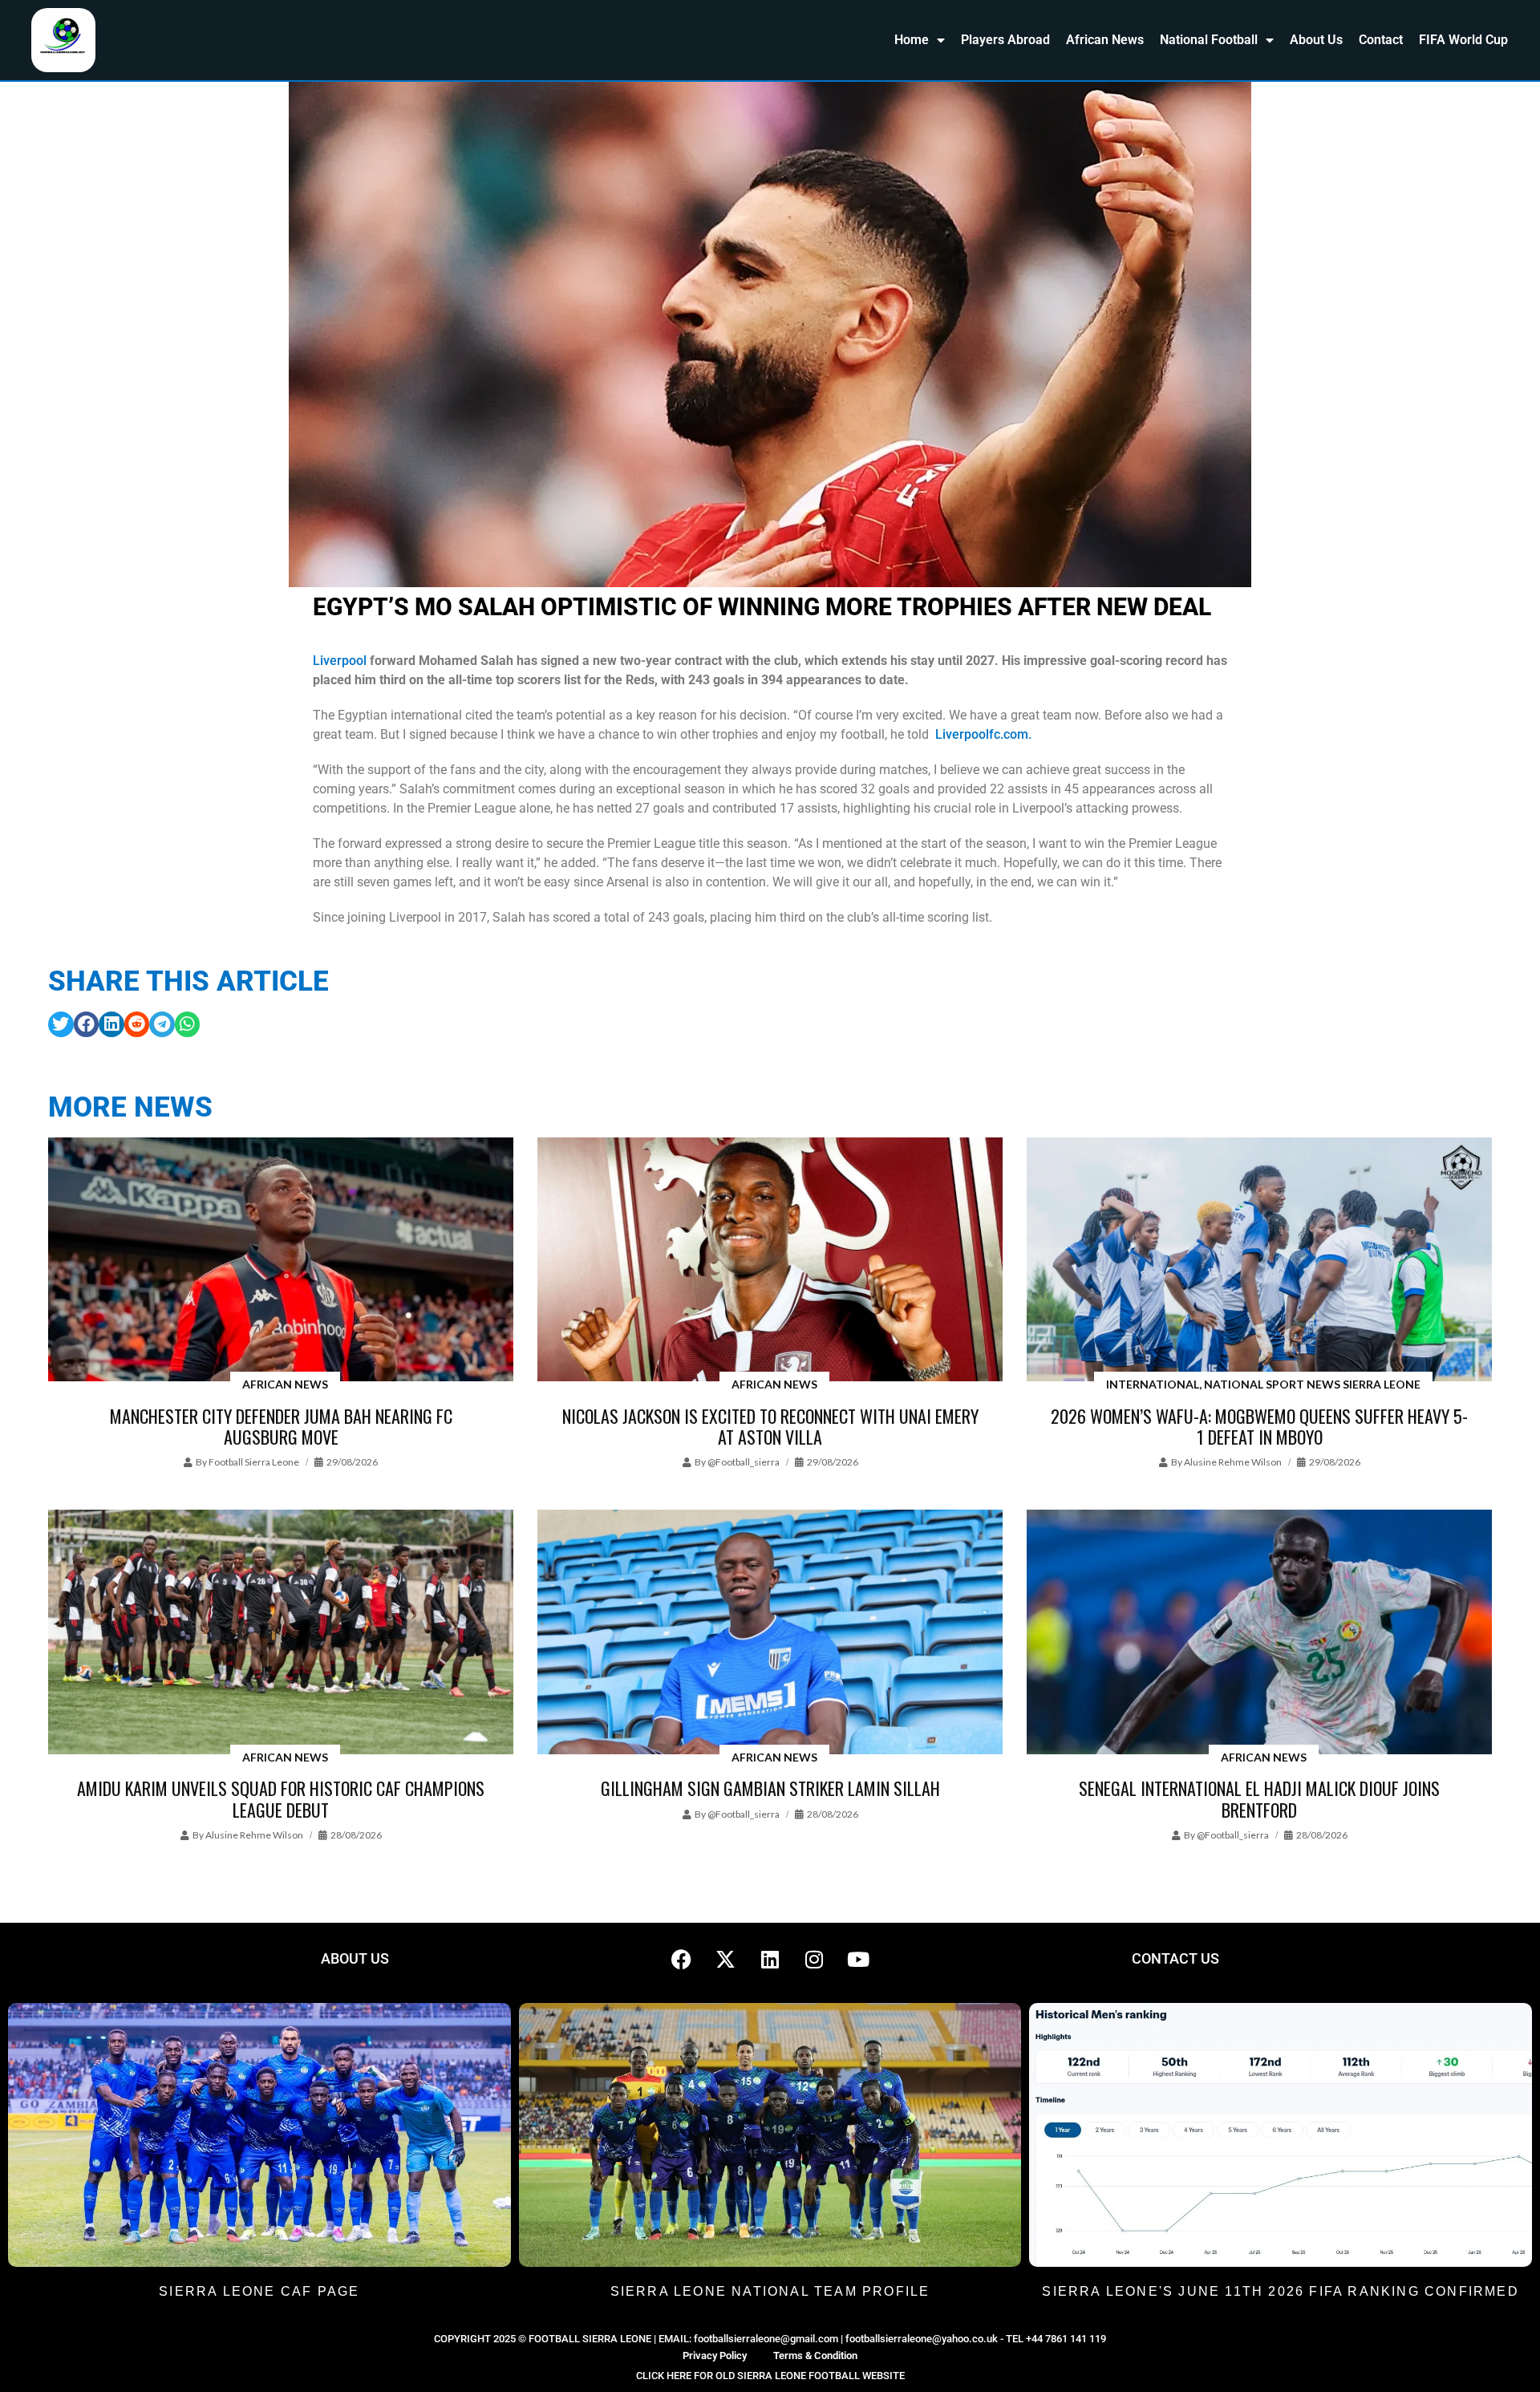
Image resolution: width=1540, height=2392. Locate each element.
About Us (1316, 40)
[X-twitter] (726, 1959)
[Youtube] (858, 1959)
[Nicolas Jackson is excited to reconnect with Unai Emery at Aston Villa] (770, 1261)
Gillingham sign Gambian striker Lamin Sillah (770, 1788)
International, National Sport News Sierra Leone (1263, 1384)
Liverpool (340, 661)
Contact (1381, 40)
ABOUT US (355, 1958)
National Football (1209, 40)
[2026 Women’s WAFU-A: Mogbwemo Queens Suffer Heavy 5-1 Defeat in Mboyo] (1259, 1261)
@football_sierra (744, 1462)
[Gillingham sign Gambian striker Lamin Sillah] (770, 1633)
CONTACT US (1175, 1958)
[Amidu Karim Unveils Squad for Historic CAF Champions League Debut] (281, 1633)
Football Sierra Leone (254, 1462)
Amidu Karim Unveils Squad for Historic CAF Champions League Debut (281, 1798)
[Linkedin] (770, 1959)
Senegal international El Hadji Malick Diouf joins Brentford (1259, 1798)
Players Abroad (1005, 40)
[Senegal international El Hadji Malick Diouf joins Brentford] (1259, 1633)
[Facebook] (682, 1959)
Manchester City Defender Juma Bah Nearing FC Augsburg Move (281, 1426)
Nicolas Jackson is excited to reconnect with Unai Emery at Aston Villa (770, 1426)
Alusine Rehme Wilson (1233, 1462)
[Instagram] (814, 1959)
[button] (61, 1024)
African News (1105, 40)
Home (912, 40)
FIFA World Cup (1463, 40)
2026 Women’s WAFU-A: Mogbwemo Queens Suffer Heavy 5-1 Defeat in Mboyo (1259, 1426)
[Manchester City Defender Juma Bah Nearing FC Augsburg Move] (281, 1261)
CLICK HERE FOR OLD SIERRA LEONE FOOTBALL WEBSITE (770, 2376)
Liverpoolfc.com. (983, 734)
